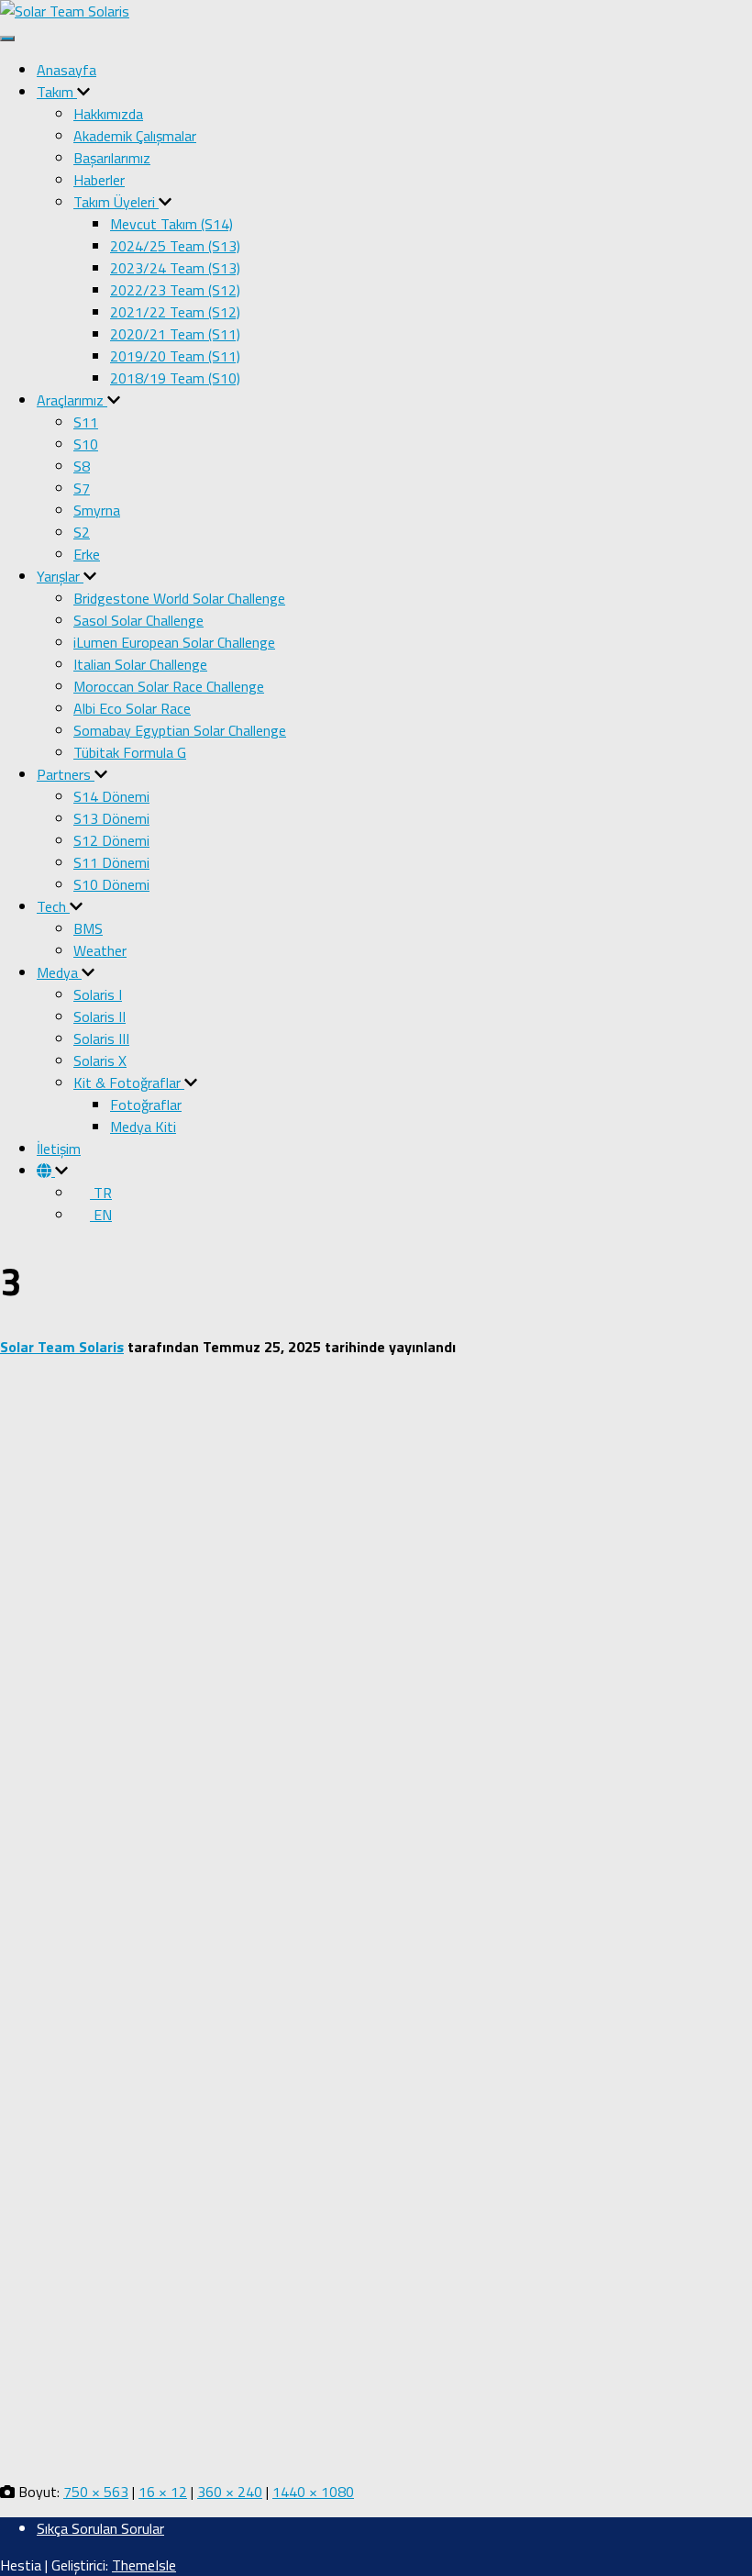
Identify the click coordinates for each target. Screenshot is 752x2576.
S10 (86, 444)
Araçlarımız (72, 400)
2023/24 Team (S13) (175, 268)
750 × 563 (96, 2492)
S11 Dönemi (111, 862)
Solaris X (100, 1060)
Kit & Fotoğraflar (129, 1083)
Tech (53, 906)
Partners (66, 774)
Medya (59, 972)
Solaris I (98, 994)
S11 (86, 422)
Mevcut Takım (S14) (171, 224)
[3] (376, 2455)
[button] (83, 92)
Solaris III (101, 1038)
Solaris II (100, 1016)
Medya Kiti (143, 1127)
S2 (82, 532)
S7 (82, 488)
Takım (57, 92)
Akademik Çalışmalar (135, 136)
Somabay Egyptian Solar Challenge (180, 730)
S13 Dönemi (111, 818)
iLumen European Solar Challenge (174, 642)
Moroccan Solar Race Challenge (169, 686)
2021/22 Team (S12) (175, 312)
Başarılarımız (112, 158)
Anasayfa (66, 70)
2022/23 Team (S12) (175, 290)
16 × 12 (163, 2492)
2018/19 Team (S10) (175, 378)
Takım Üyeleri (116, 202)
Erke (87, 554)
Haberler (99, 180)
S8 (82, 466)
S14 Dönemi (111, 796)
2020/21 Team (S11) (175, 334)
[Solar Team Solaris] (65, 11)
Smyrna (97, 510)
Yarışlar (60, 576)
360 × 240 (230, 2492)
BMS (88, 928)
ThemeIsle (144, 2565)
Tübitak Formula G (130, 752)
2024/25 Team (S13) (175, 246)
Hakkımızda (108, 114)
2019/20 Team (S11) (175, 356)
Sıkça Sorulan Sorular (100, 2528)
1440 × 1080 (313, 2492)
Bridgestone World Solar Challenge (179, 598)
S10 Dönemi (111, 884)
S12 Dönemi (111, 840)
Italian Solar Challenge (140, 664)
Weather (100, 950)
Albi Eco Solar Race (132, 708)
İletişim (59, 1149)
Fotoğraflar (146, 1105)
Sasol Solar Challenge (138, 620)
